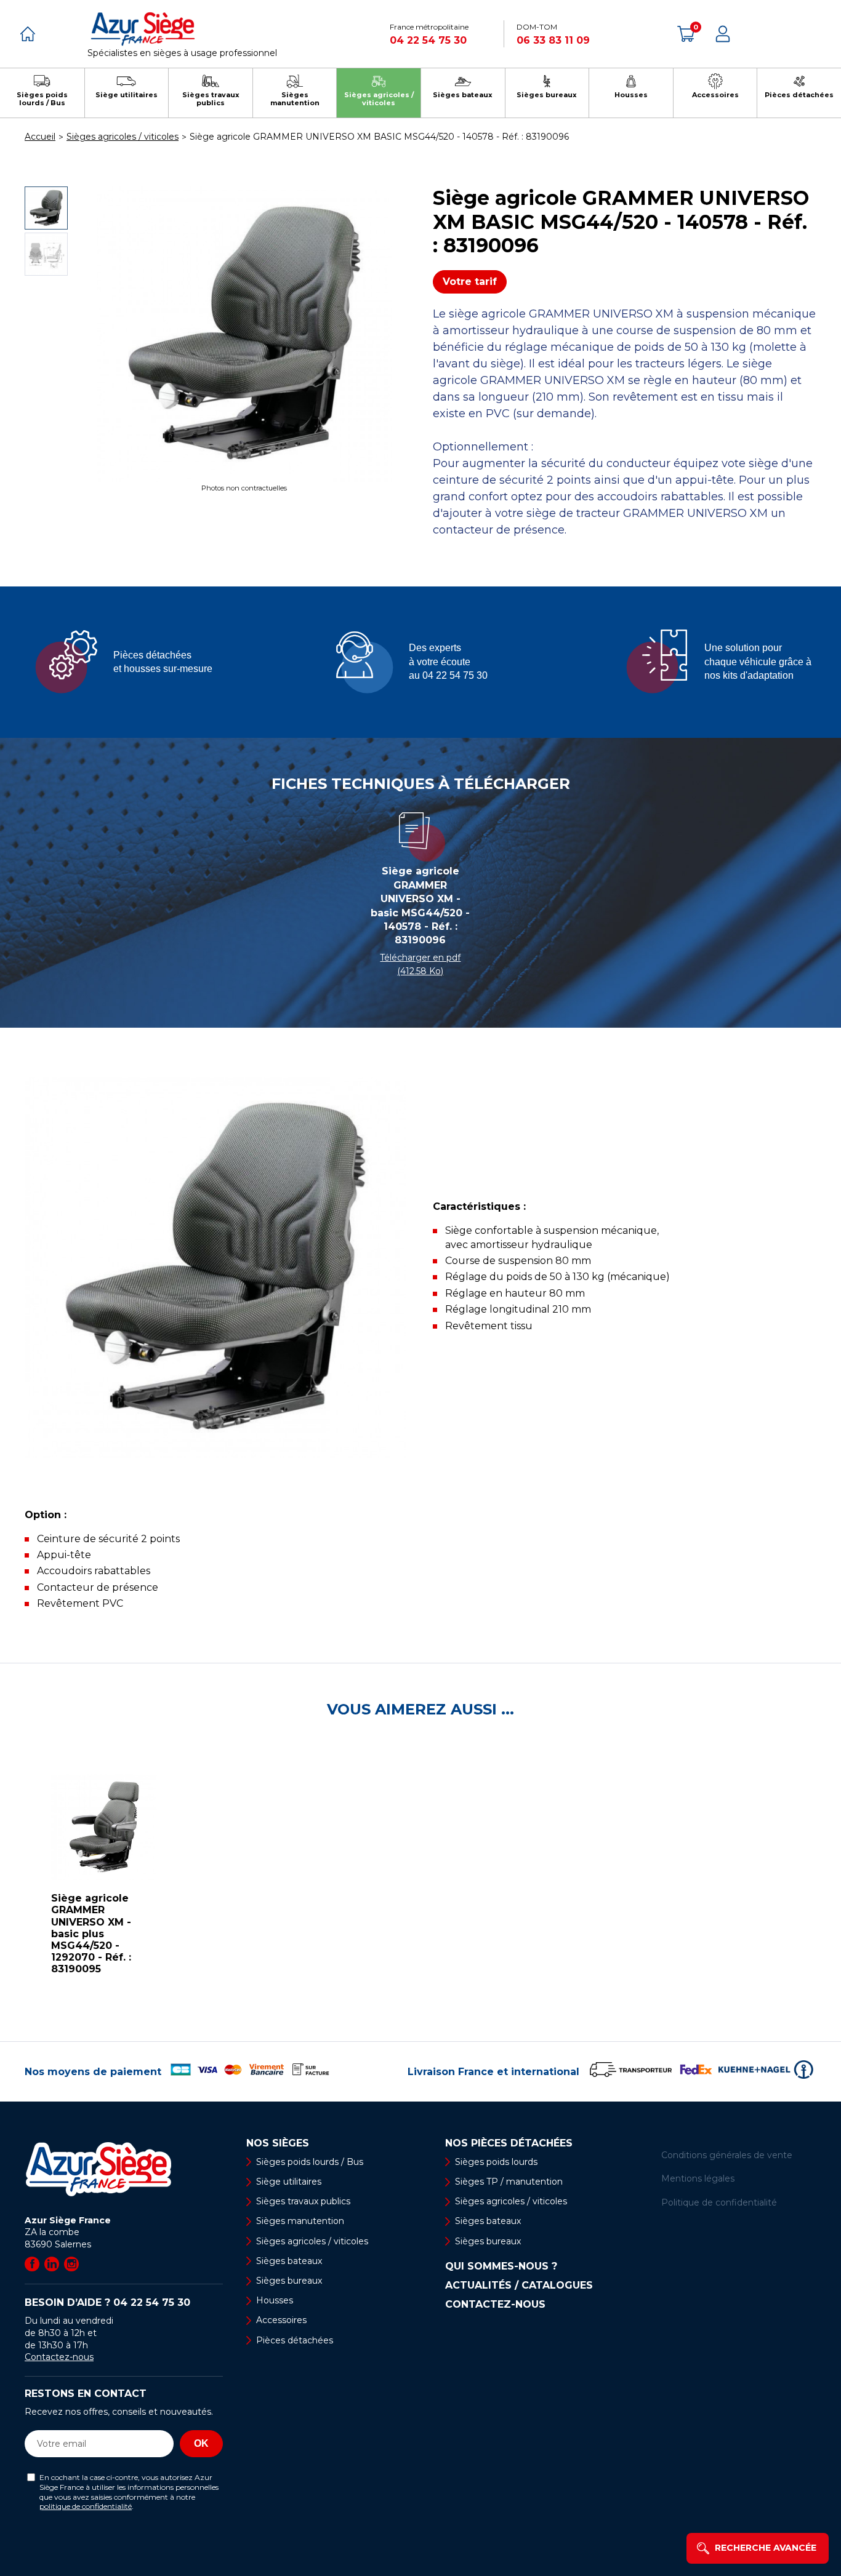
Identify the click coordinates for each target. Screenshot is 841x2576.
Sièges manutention (300, 2221)
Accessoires (281, 2320)
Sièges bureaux (289, 2281)
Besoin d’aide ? (107, 2302)
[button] (12, 1880)
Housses (275, 2300)
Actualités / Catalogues (519, 2286)
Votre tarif (470, 282)
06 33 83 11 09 (553, 40)
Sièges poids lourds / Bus (310, 2162)
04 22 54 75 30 (428, 40)
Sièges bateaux (289, 2261)
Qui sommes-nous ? (501, 2266)
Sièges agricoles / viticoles (312, 2241)
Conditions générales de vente (727, 2155)
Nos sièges (278, 2143)
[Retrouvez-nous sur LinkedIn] (52, 2264)
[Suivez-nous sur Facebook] (32, 2264)
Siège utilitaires (289, 2182)
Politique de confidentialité (719, 2202)
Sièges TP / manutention (509, 2182)
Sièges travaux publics (303, 2201)
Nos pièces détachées (509, 2143)
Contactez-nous (59, 2357)
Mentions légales (698, 2178)
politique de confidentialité (86, 2506)
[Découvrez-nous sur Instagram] (71, 2264)
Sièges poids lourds (496, 2162)
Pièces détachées (295, 2340)
